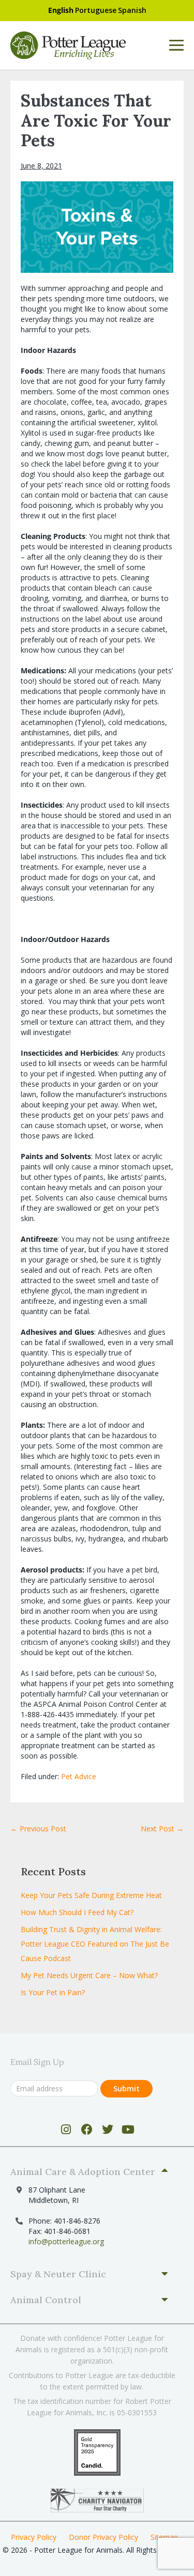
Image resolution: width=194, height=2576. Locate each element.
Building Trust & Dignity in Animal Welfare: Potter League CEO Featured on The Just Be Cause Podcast (95, 1944)
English (61, 10)
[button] (93, 2172)
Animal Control (46, 2300)
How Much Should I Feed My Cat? (77, 1912)
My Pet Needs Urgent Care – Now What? (89, 1975)
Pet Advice (79, 1776)
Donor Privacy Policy (103, 2537)
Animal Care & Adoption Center (83, 2172)
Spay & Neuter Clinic (58, 2274)
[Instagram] (66, 2130)
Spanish (132, 10)
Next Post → (162, 1829)
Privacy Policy (34, 2537)
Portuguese (96, 10)
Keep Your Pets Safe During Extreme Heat (91, 1895)
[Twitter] (107, 2130)
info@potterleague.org (66, 2241)
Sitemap (164, 2537)
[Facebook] (87, 2130)
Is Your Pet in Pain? (53, 1992)
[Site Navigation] (176, 45)
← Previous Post (38, 1829)
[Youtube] (128, 2130)
